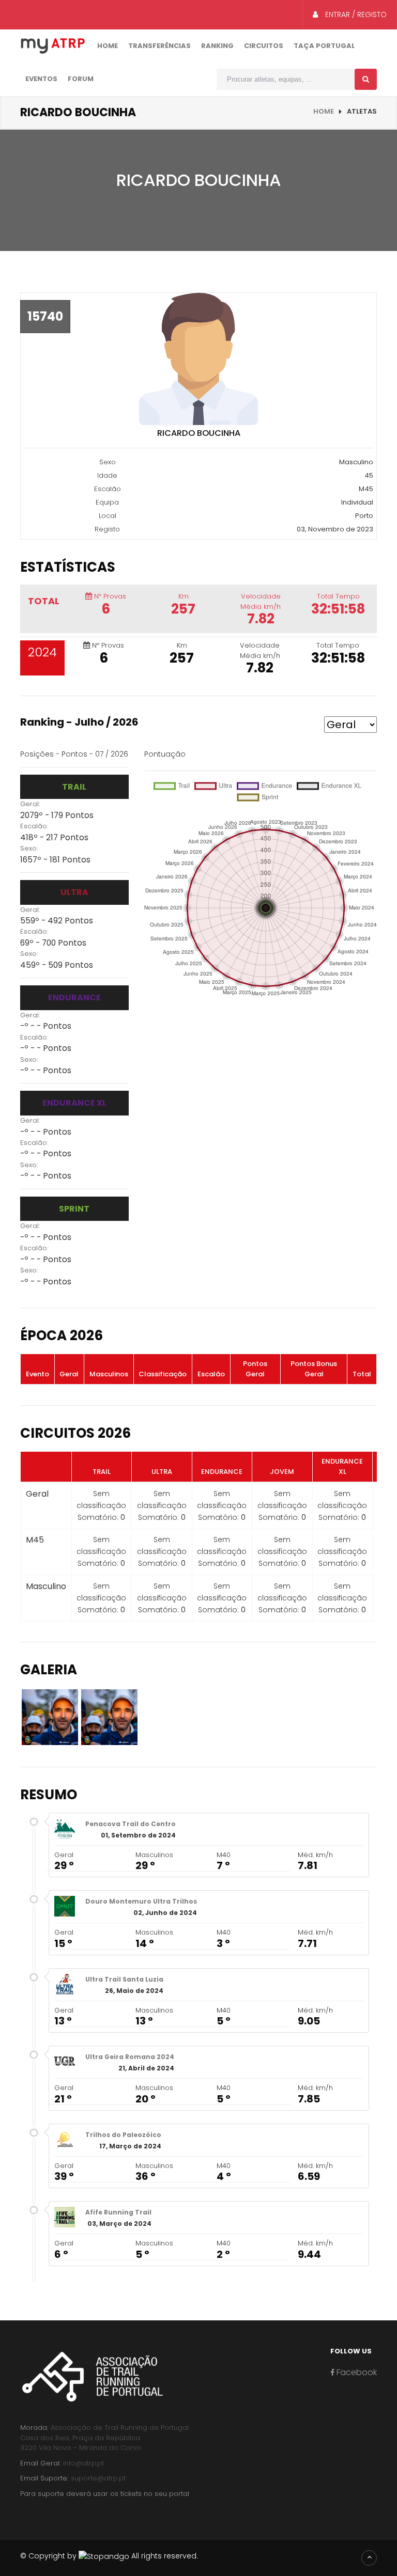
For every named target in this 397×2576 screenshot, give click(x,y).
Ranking (217, 46)
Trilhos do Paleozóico (123, 2135)
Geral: (30, 804)
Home (108, 46)
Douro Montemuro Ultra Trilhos (141, 1901)
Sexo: (29, 848)
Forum (81, 79)
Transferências (159, 46)
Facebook (356, 2372)
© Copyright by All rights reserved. (109, 2556)
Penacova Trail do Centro (131, 1824)
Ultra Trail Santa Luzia (124, 1979)
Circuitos (264, 46)
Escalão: (34, 826)
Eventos (41, 79)
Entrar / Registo (355, 14)
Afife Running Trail (118, 2212)
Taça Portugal (324, 46)
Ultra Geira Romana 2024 (130, 2057)
